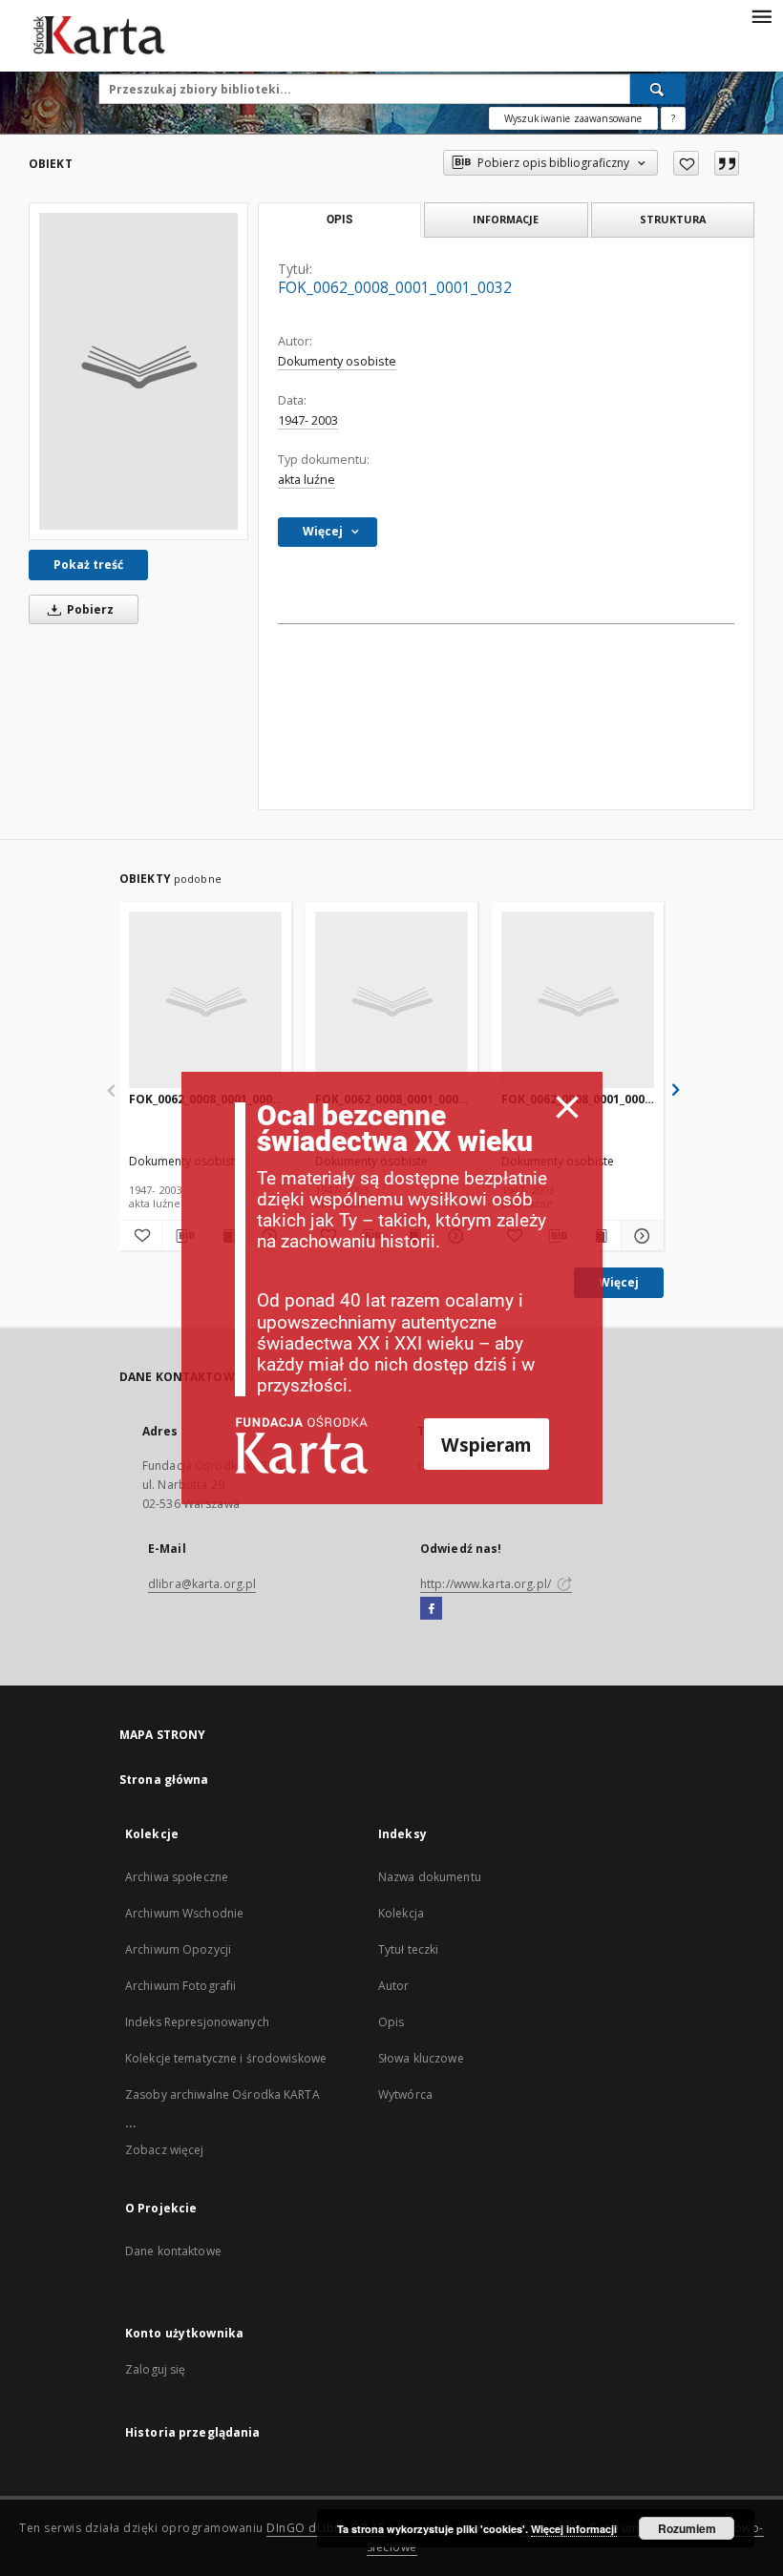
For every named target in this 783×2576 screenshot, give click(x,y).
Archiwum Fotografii (180, 1986)
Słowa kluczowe (421, 2058)
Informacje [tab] (506, 219)
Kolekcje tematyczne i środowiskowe (226, 2058)
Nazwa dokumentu (430, 1877)
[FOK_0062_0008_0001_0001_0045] (578, 1001)
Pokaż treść (88, 565)
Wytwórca (405, 2094)
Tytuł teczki (408, 1949)
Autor (394, 1986)
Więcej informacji (574, 2529)
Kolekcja (401, 1913)
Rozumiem (687, 2528)
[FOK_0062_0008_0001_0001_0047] (205, 1001)
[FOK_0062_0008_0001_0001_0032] (138, 371)
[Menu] (761, 15)
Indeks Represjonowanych (197, 2022)
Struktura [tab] (673, 219)
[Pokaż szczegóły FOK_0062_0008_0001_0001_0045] (640, 1236)
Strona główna (164, 1780)
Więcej (619, 1282)
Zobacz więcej (165, 2150)
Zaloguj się (156, 2369)
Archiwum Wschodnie (184, 1913)
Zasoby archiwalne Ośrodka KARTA (222, 2094)
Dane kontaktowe (173, 2251)
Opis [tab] (339, 220)
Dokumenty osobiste (337, 361)
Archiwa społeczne (177, 1877)
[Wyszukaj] (658, 89)
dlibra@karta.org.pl (202, 1584)
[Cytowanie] (727, 163)
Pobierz (89, 609)
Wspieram (487, 1445)
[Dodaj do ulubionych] (686, 163)
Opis (391, 2022)
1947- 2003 (308, 420)
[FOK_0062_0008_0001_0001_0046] (391, 1001)
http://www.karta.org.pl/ (487, 1584)
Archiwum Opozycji (178, 1949)
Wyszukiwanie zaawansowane (573, 118)
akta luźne (307, 480)
